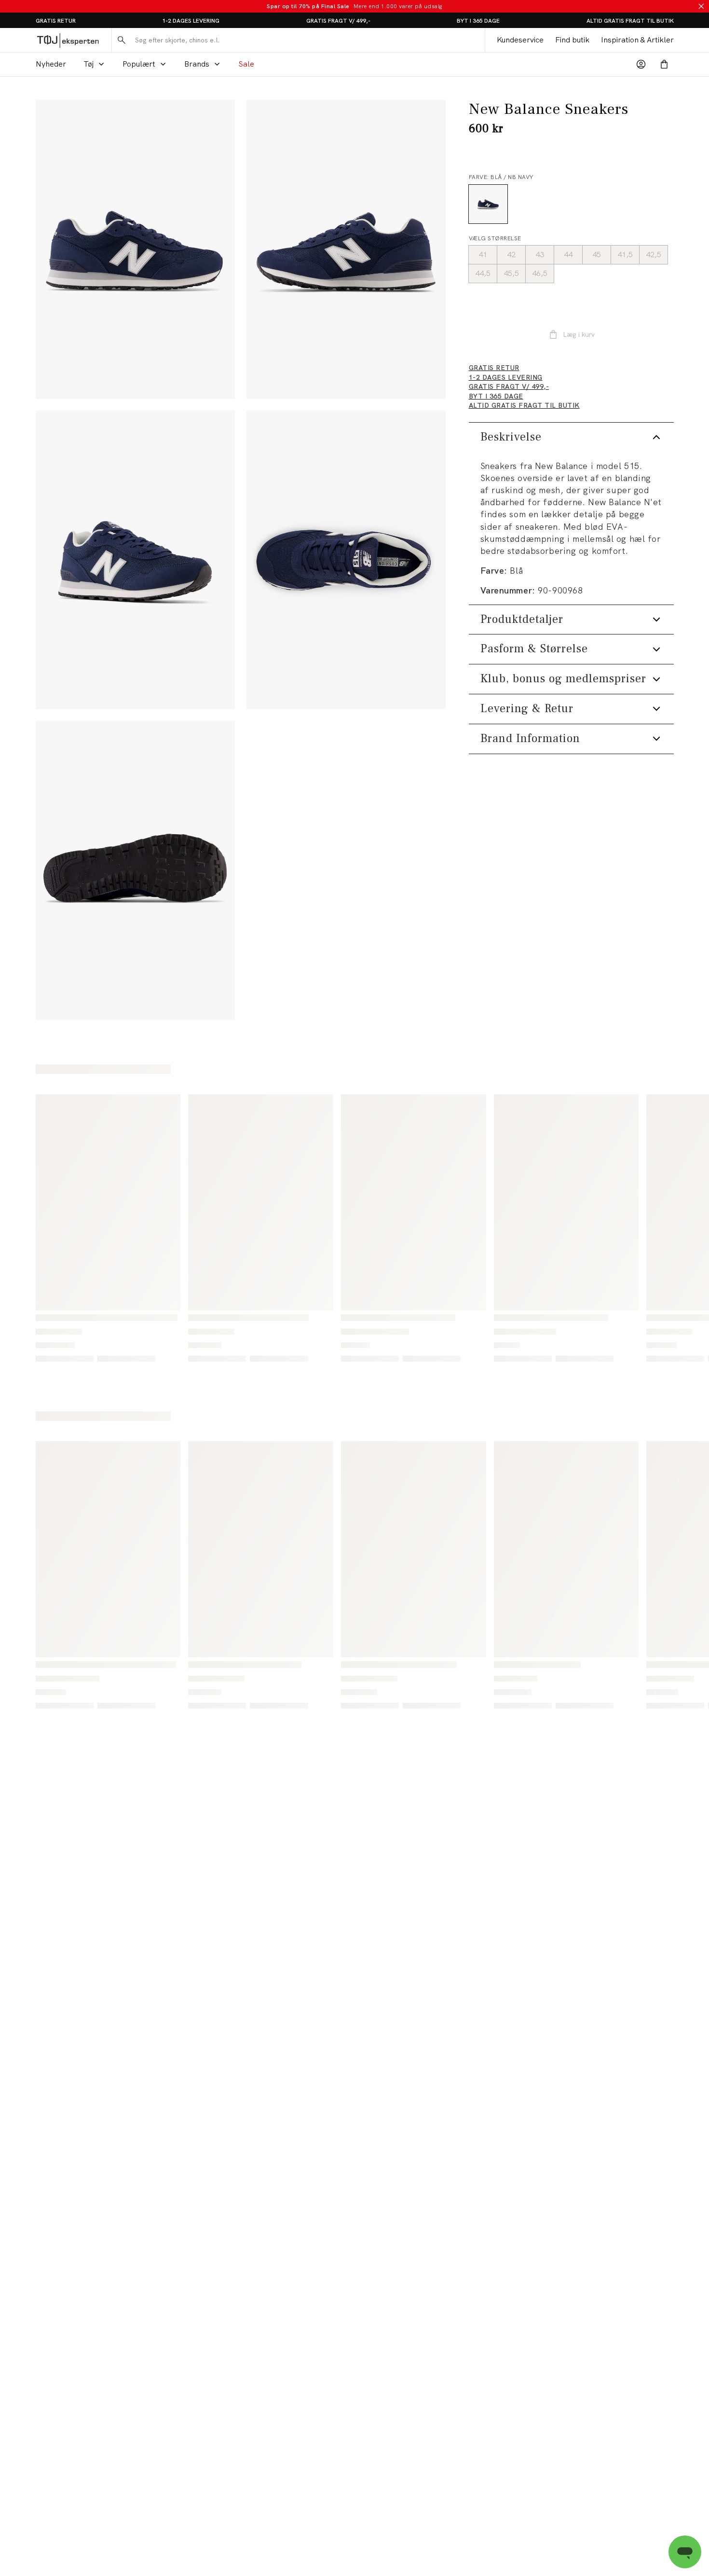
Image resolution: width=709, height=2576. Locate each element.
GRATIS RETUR (56, 21)
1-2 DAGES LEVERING (191, 21)
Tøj (89, 64)
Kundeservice (520, 40)
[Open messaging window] (685, 2552)
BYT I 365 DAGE (478, 21)
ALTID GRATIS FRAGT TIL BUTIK (630, 21)
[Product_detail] (346, 560)
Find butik (572, 40)
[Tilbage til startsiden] (68, 40)
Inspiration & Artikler (637, 40)
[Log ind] (641, 64)
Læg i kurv (579, 334)
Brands (197, 64)
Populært (139, 64)
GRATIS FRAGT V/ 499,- (338, 21)
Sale (246, 64)
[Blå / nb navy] (488, 204)
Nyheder (51, 64)
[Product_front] (135, 249)
